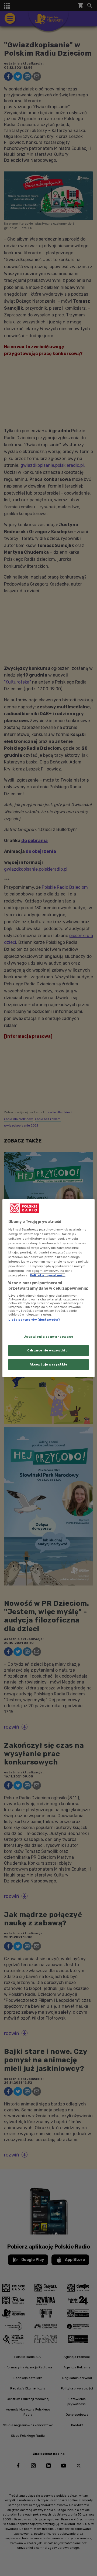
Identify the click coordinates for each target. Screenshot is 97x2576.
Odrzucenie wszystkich (48, 1350)
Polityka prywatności (48, 1275)
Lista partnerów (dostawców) (34, 1320)
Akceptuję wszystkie (49, 1364)
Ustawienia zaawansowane (48, 1337)
